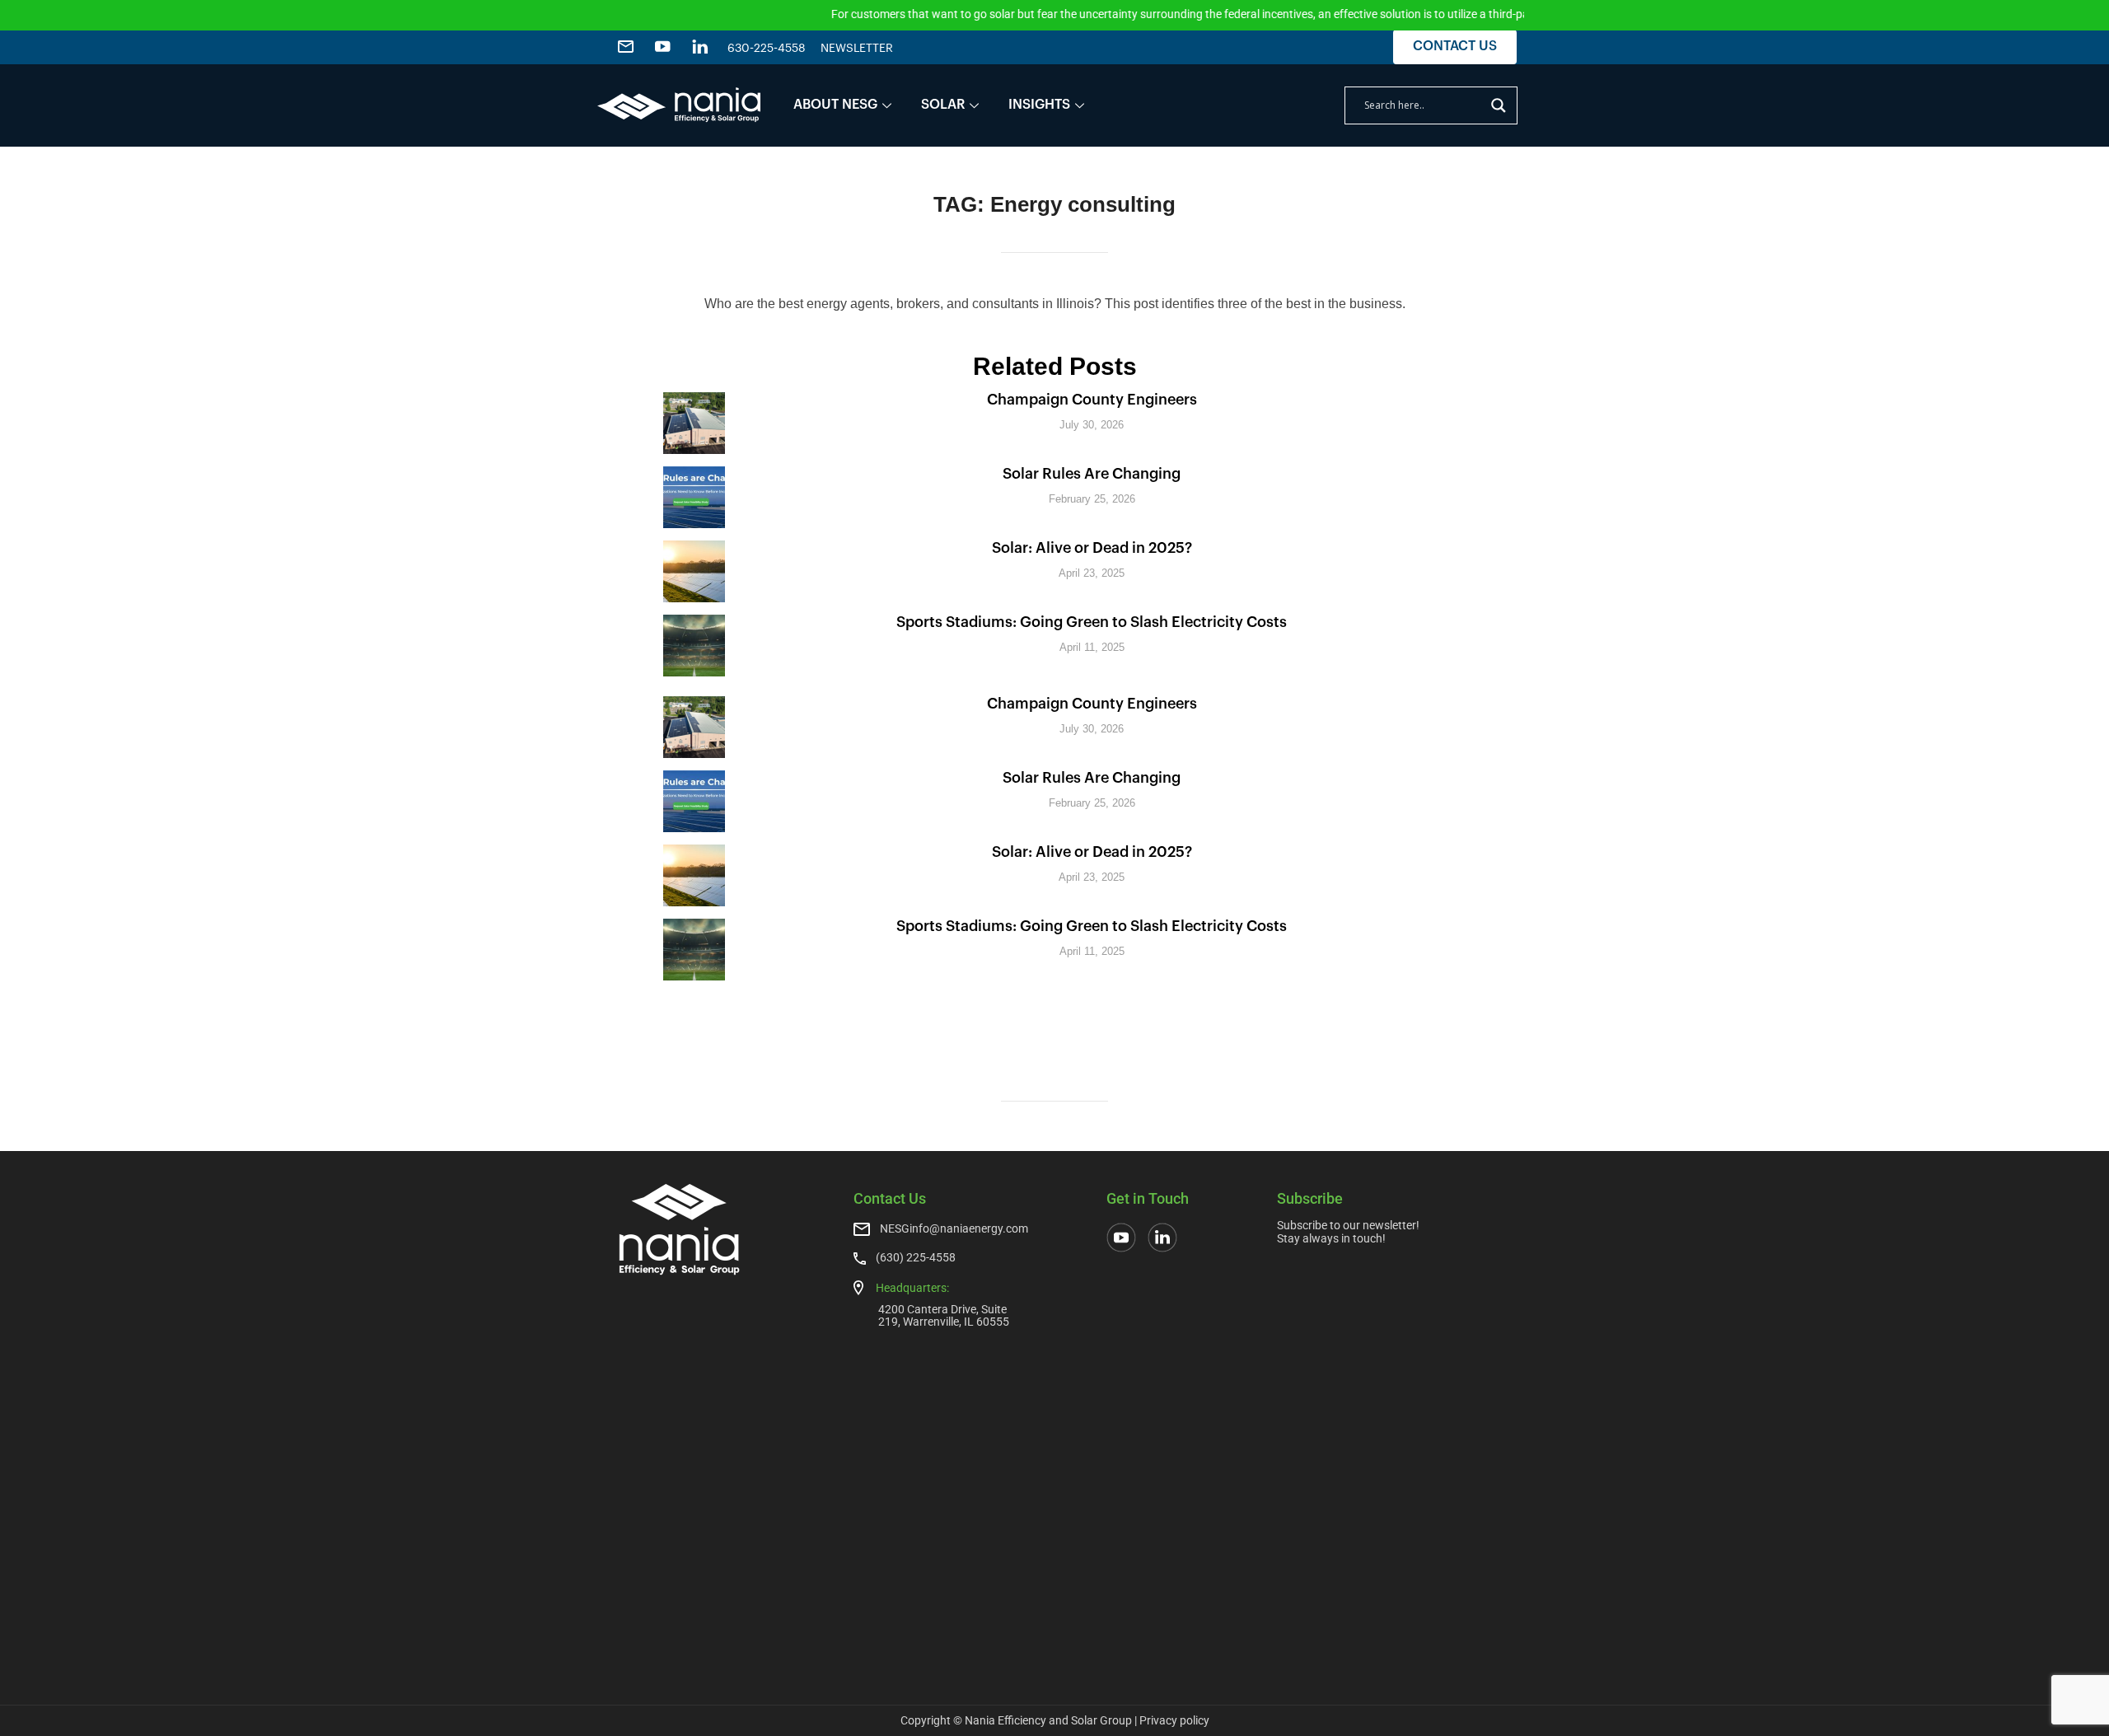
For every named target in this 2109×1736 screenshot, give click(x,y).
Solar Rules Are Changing (1092, 474)
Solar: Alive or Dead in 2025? (1092, 548)
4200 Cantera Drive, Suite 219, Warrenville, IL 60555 (944, 1315)
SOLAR (943, 105)
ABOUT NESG (835, 105)
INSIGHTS (1039, 105)
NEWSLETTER (857, 49)
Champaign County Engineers (1092, 400)
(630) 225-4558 (916, 1257)
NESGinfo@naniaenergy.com (954, 1228)
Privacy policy (1174, 1720)
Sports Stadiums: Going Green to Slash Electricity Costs (1092, 622)
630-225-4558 (767, 49)
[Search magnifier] (1499, 105)
